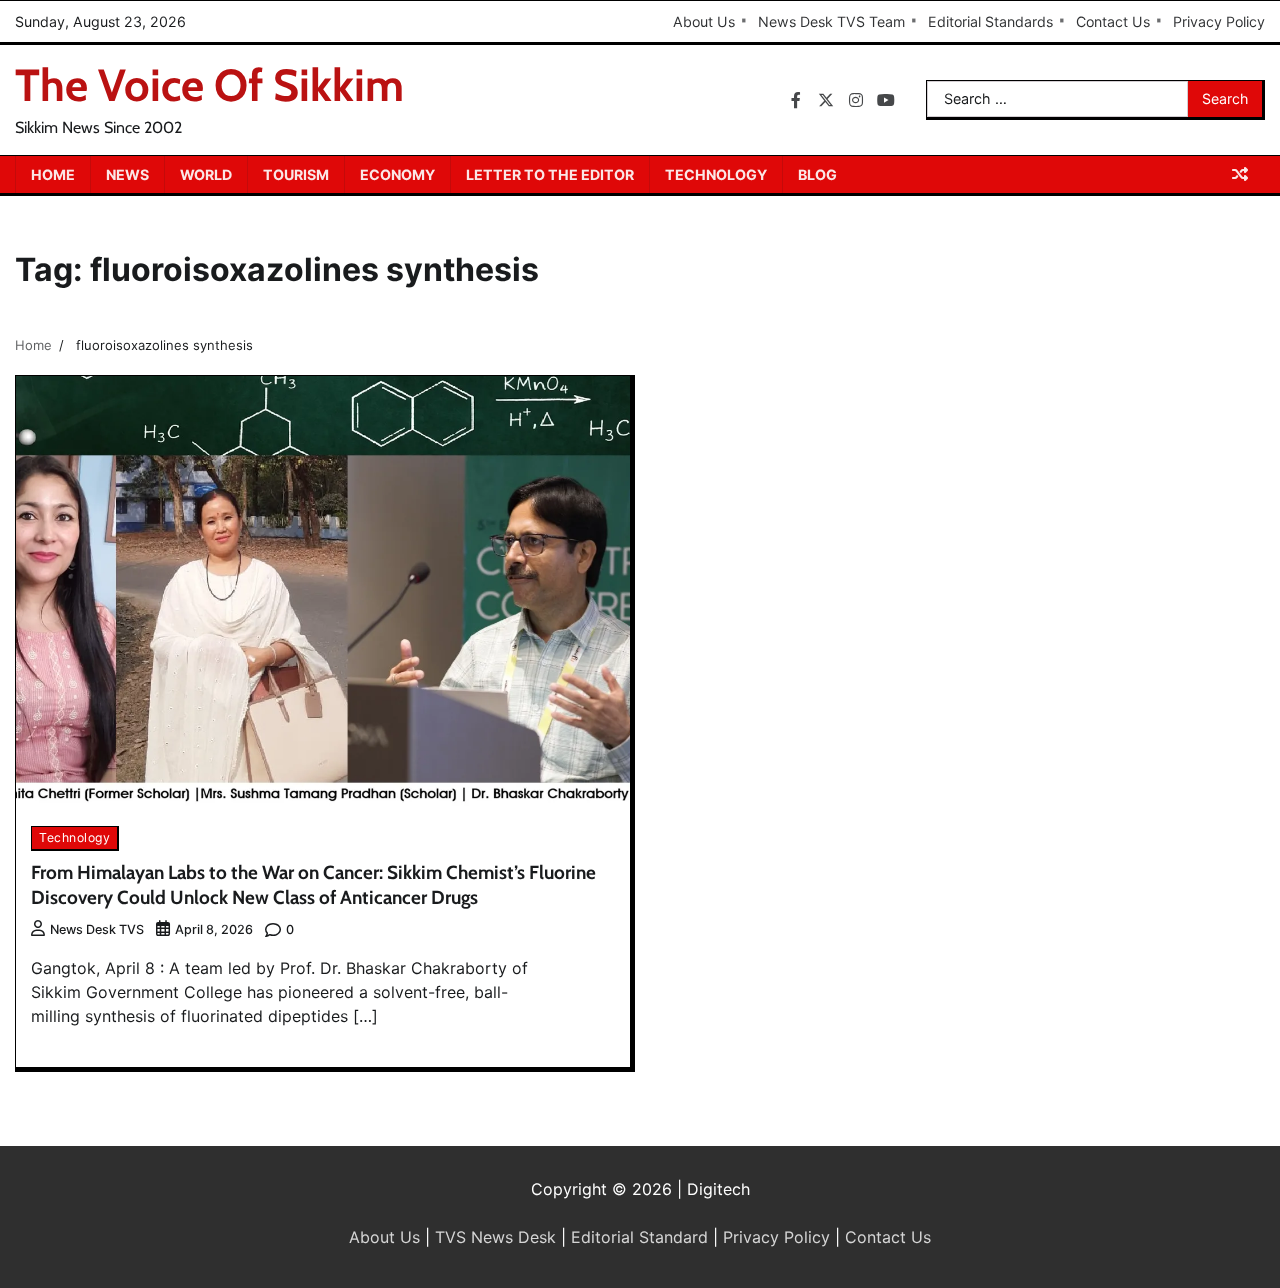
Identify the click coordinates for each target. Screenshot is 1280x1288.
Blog (817, 174)
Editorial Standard (639, 1237)
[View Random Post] (1240, 174)
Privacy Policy (1219, 21)
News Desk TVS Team (831, 21)
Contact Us (1113, 21)
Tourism (296, 174)
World (206, 174)
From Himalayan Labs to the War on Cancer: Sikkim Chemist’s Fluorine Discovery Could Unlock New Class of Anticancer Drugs (313, 885)
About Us (704, 21)
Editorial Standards (990, 21)
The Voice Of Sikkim (209, 85)
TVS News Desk (495, 1237)
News (127, 174)
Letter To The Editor (550, 174)
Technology (716, 174)
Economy (397, 174)
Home (53, 174)
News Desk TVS (97, 929)
